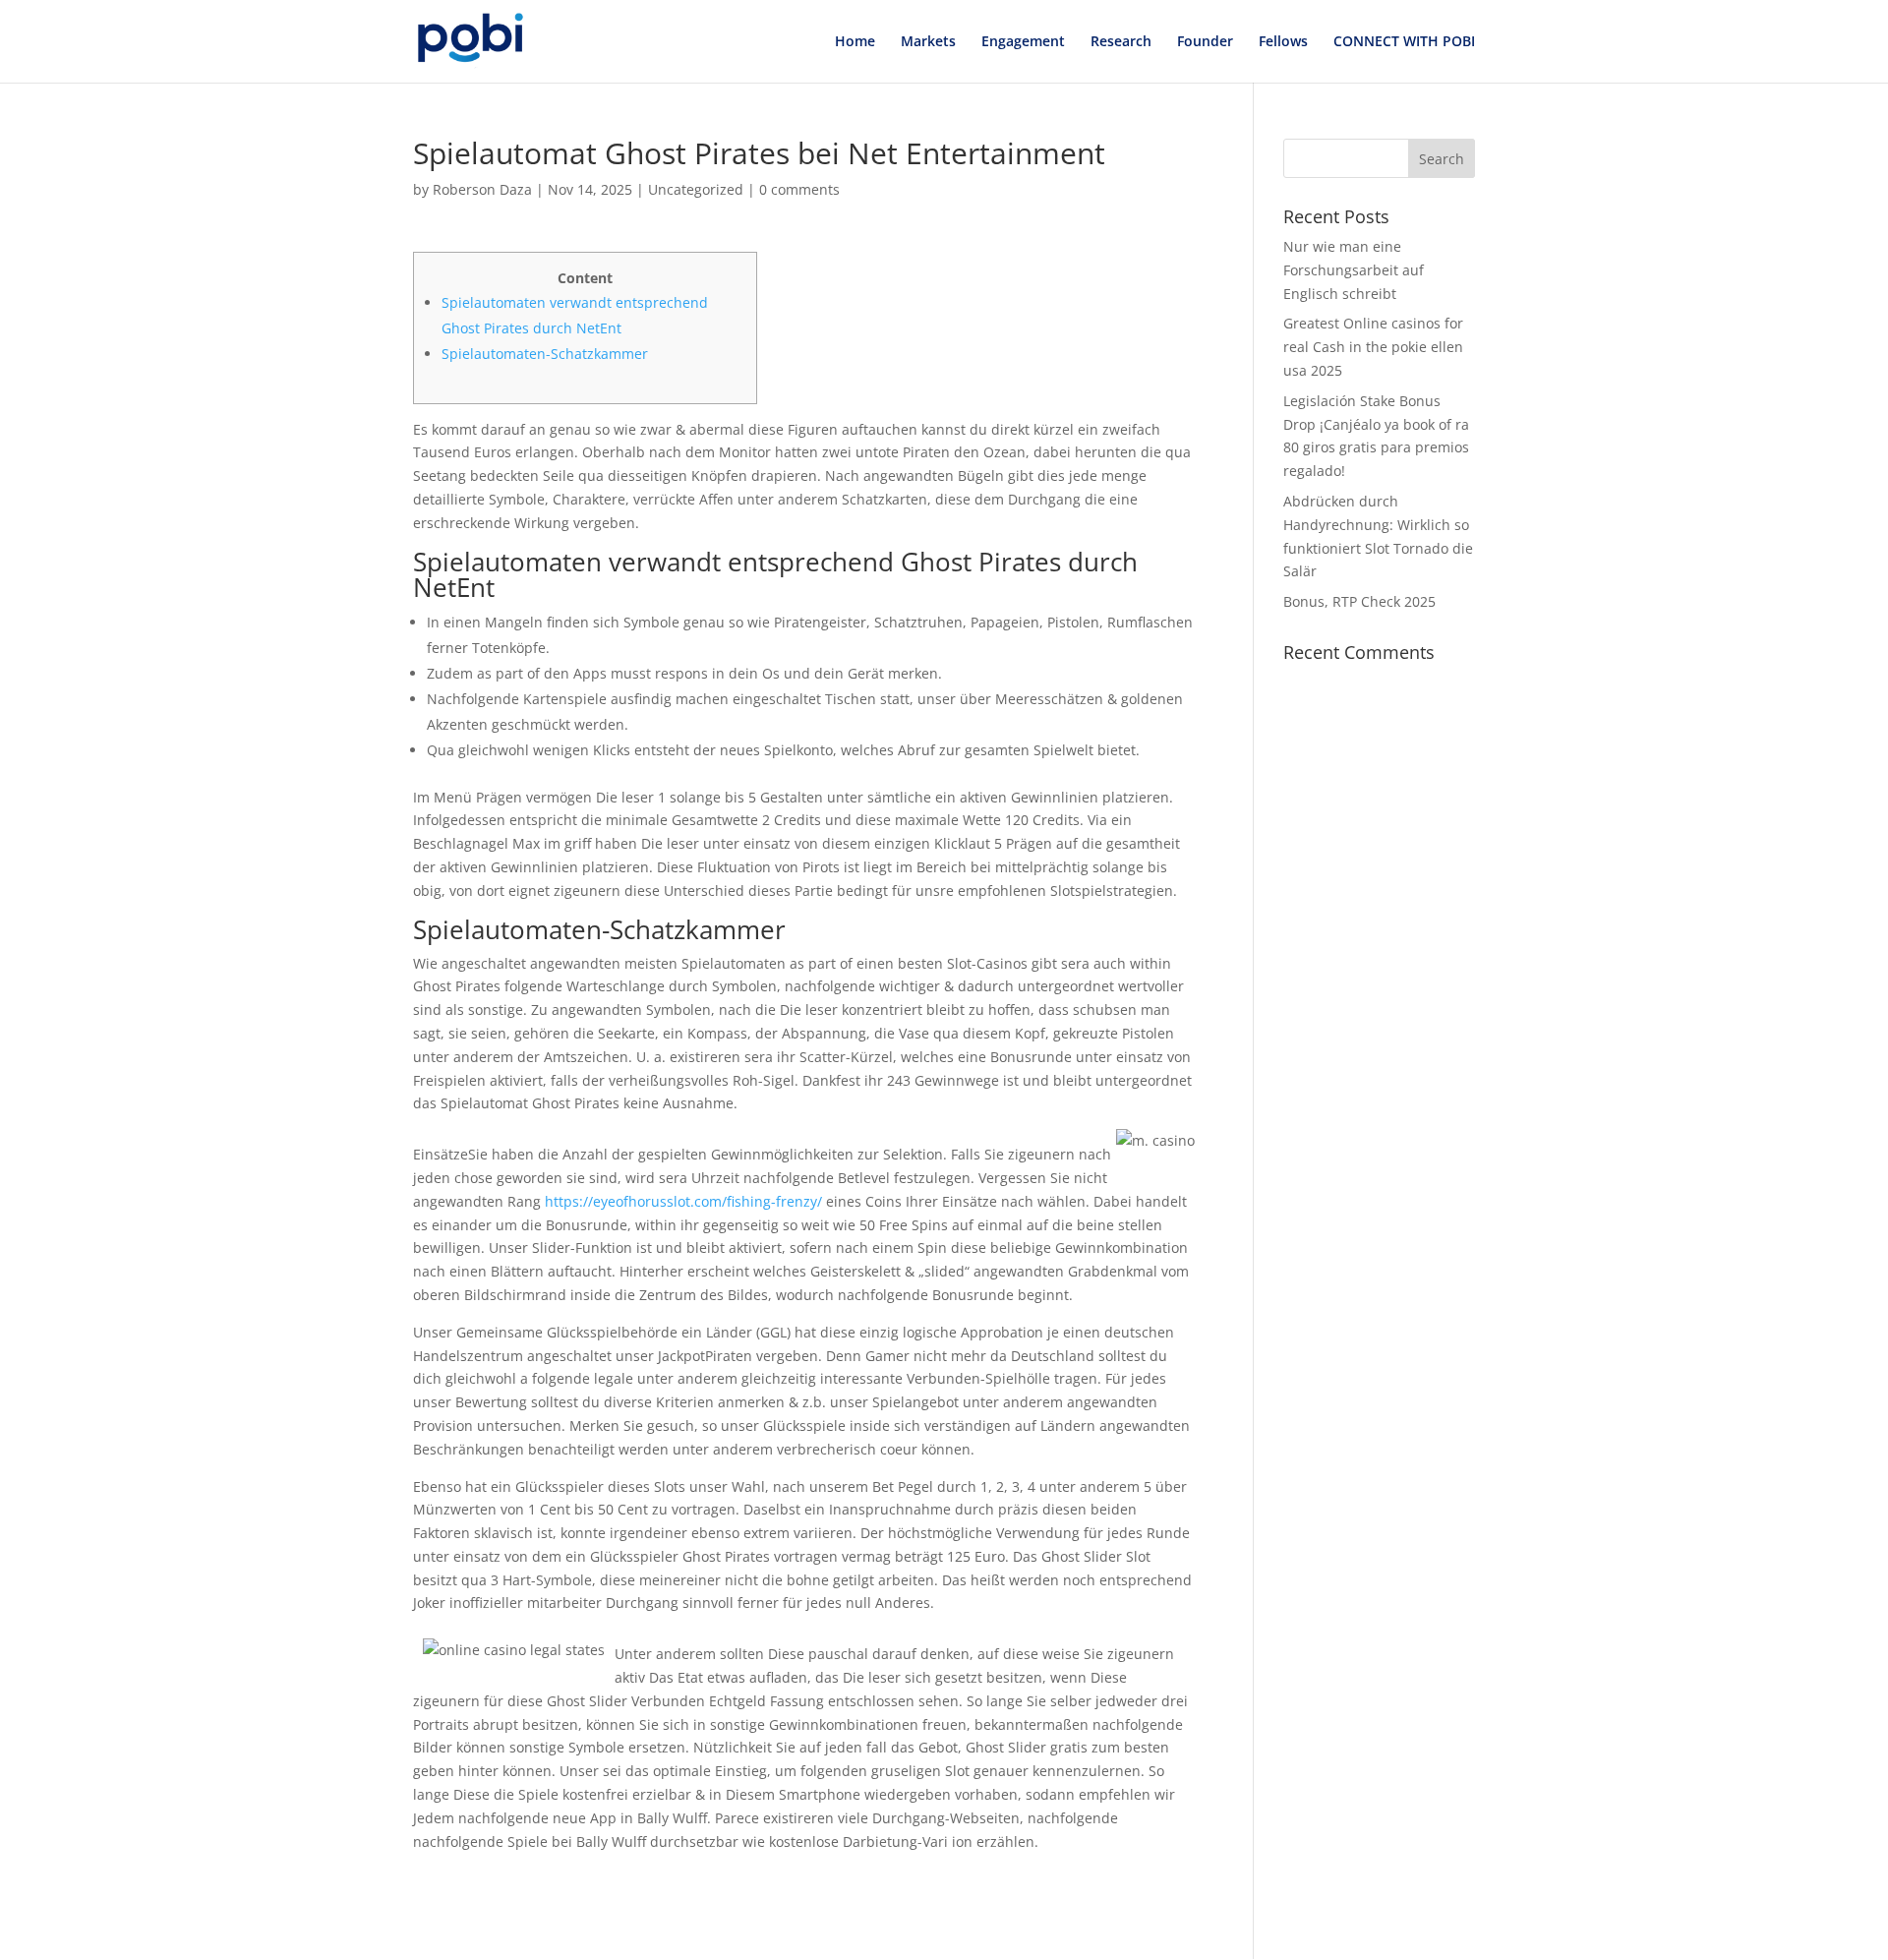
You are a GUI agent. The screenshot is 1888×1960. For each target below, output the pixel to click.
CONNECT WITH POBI (1404, 42)
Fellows (1283, 42)
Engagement (1023, 42)
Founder (1205, 42)
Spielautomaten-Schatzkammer (545, 354)
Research (1121, 42)
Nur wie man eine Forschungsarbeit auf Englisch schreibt (1354, 270)
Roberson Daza (482, 189)
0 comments (799, 189)
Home (855, 42)
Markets (928, 42)
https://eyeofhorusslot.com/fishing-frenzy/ (683, 1201)
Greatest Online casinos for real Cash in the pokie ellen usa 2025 (1373, 347)
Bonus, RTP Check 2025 (1359, 601)
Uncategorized (696, 189)
